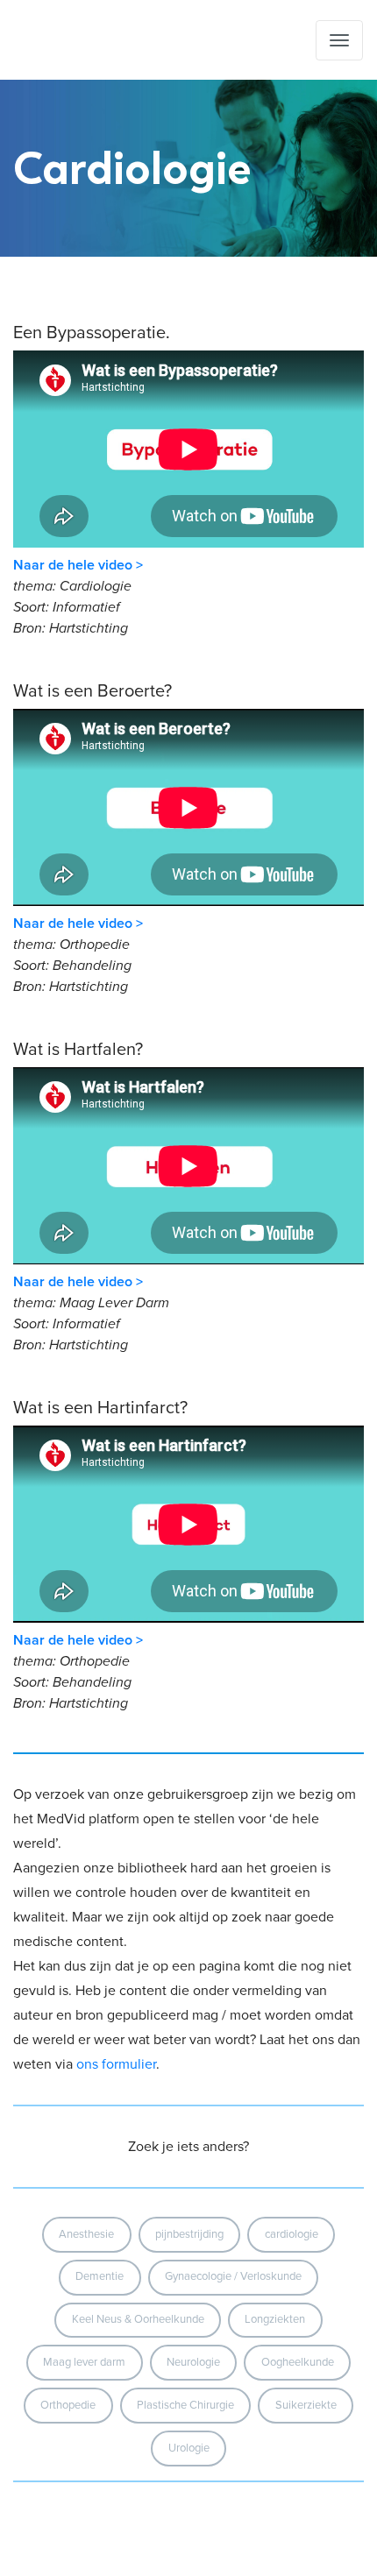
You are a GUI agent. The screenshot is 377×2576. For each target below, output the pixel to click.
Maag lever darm (84, 2362)
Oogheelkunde (298, 2362)
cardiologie (292, 2234)
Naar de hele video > (78, 565)
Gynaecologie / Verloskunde (233, 2276)
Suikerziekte (306, 2405)
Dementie (100, 2276)
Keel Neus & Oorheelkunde (138, 2319)
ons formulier (116, 2064)
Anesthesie (86, 2234)
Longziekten (275, 2319)
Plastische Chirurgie (185, 2405)
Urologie (189, 2448)
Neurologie (193, 2362)
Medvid (102, 40)
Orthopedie (68, 2405)
